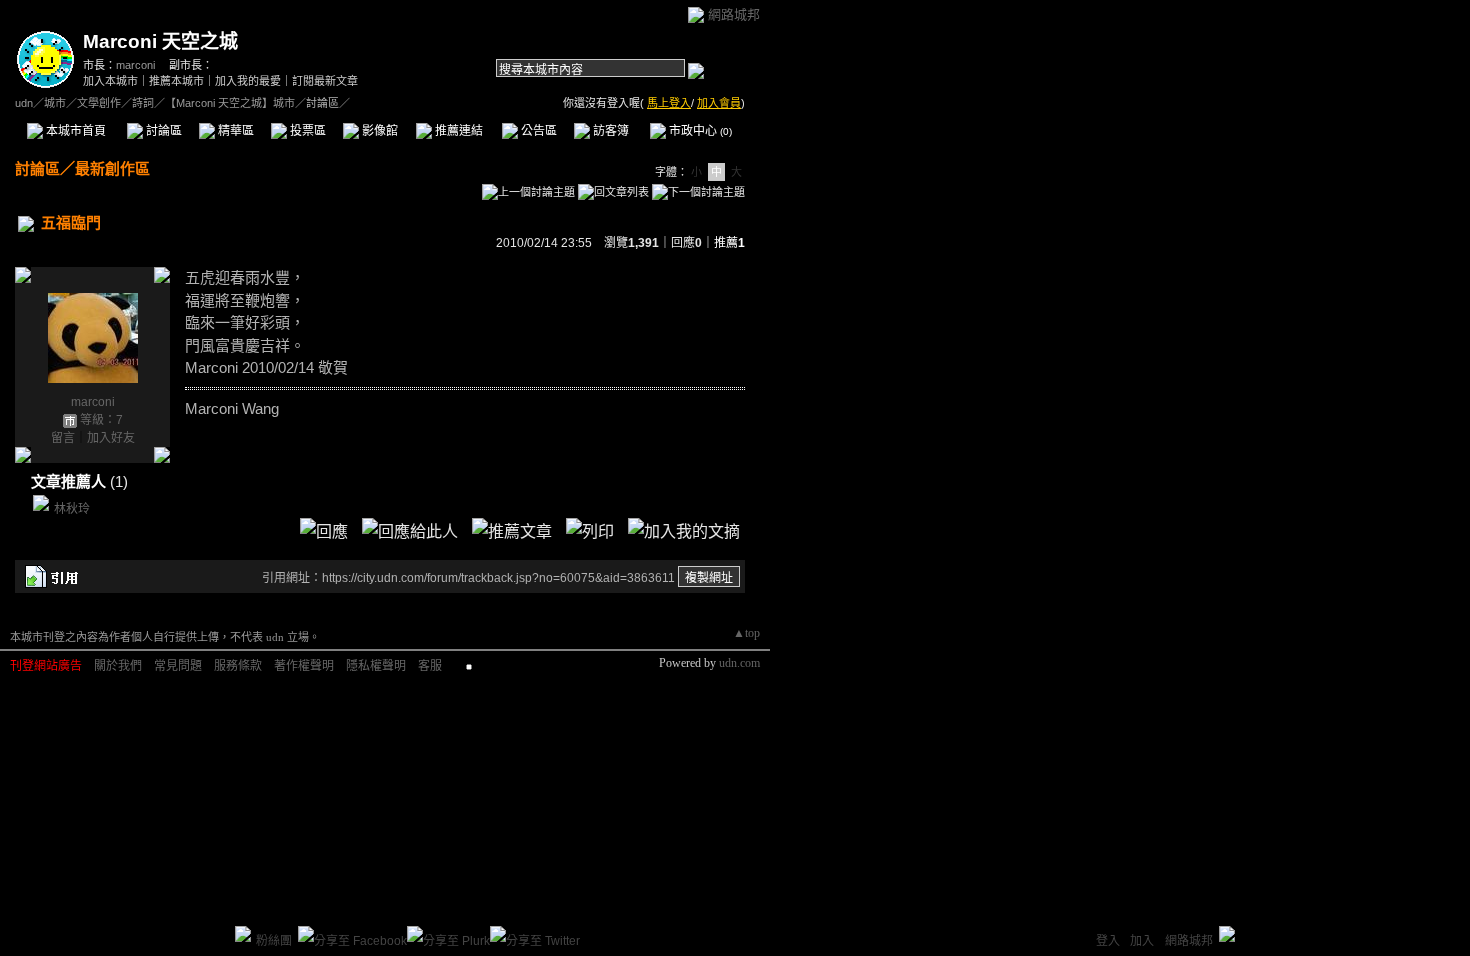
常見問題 (178, 666)
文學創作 (99, 103)
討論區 (162, 131)
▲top (746, 633)
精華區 (234, 131)
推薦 (729, 243)
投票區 (306, 131)
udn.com (739, 663)
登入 (1108, 941)
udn (24, 103)
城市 (55, 103)
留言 (63, 438)
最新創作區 (112, 168)
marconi (135, 65)
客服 (430, 666)
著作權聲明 (304, 666)
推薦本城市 (176, 81)
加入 (1142, 941)
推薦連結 (457, 131)
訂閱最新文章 (325, 81)
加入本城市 (110, 81)
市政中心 (699, 131)
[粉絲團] (243, 934)
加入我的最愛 (248, 81)
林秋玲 (72, 509)
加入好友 (111, 438)
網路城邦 (734, 14)
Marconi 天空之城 (160, 41)
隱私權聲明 (376, 666)
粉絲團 (274, 941)
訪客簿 (609, 131)
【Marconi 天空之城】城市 (230, 103)
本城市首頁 (74, 131)
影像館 (378, 131)
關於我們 (118, 666)
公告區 (537, 131)
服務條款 (238, 666)
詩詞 (143, 103)
